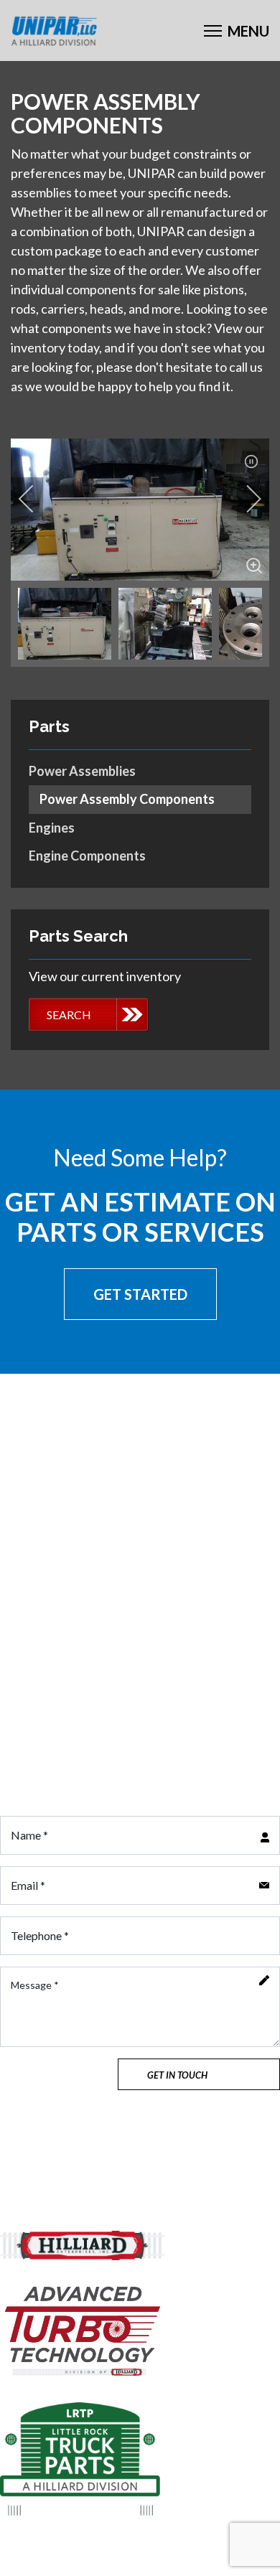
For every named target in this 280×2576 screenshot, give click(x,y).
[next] (244, 499)
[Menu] (237, 31)
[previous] (36, 499)
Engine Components (87, 856)
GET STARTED (140, 1294)
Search (69, 1015)
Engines (52, 828)
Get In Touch (177, 2075)
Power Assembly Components (127, 799)
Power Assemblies (82, 771)
